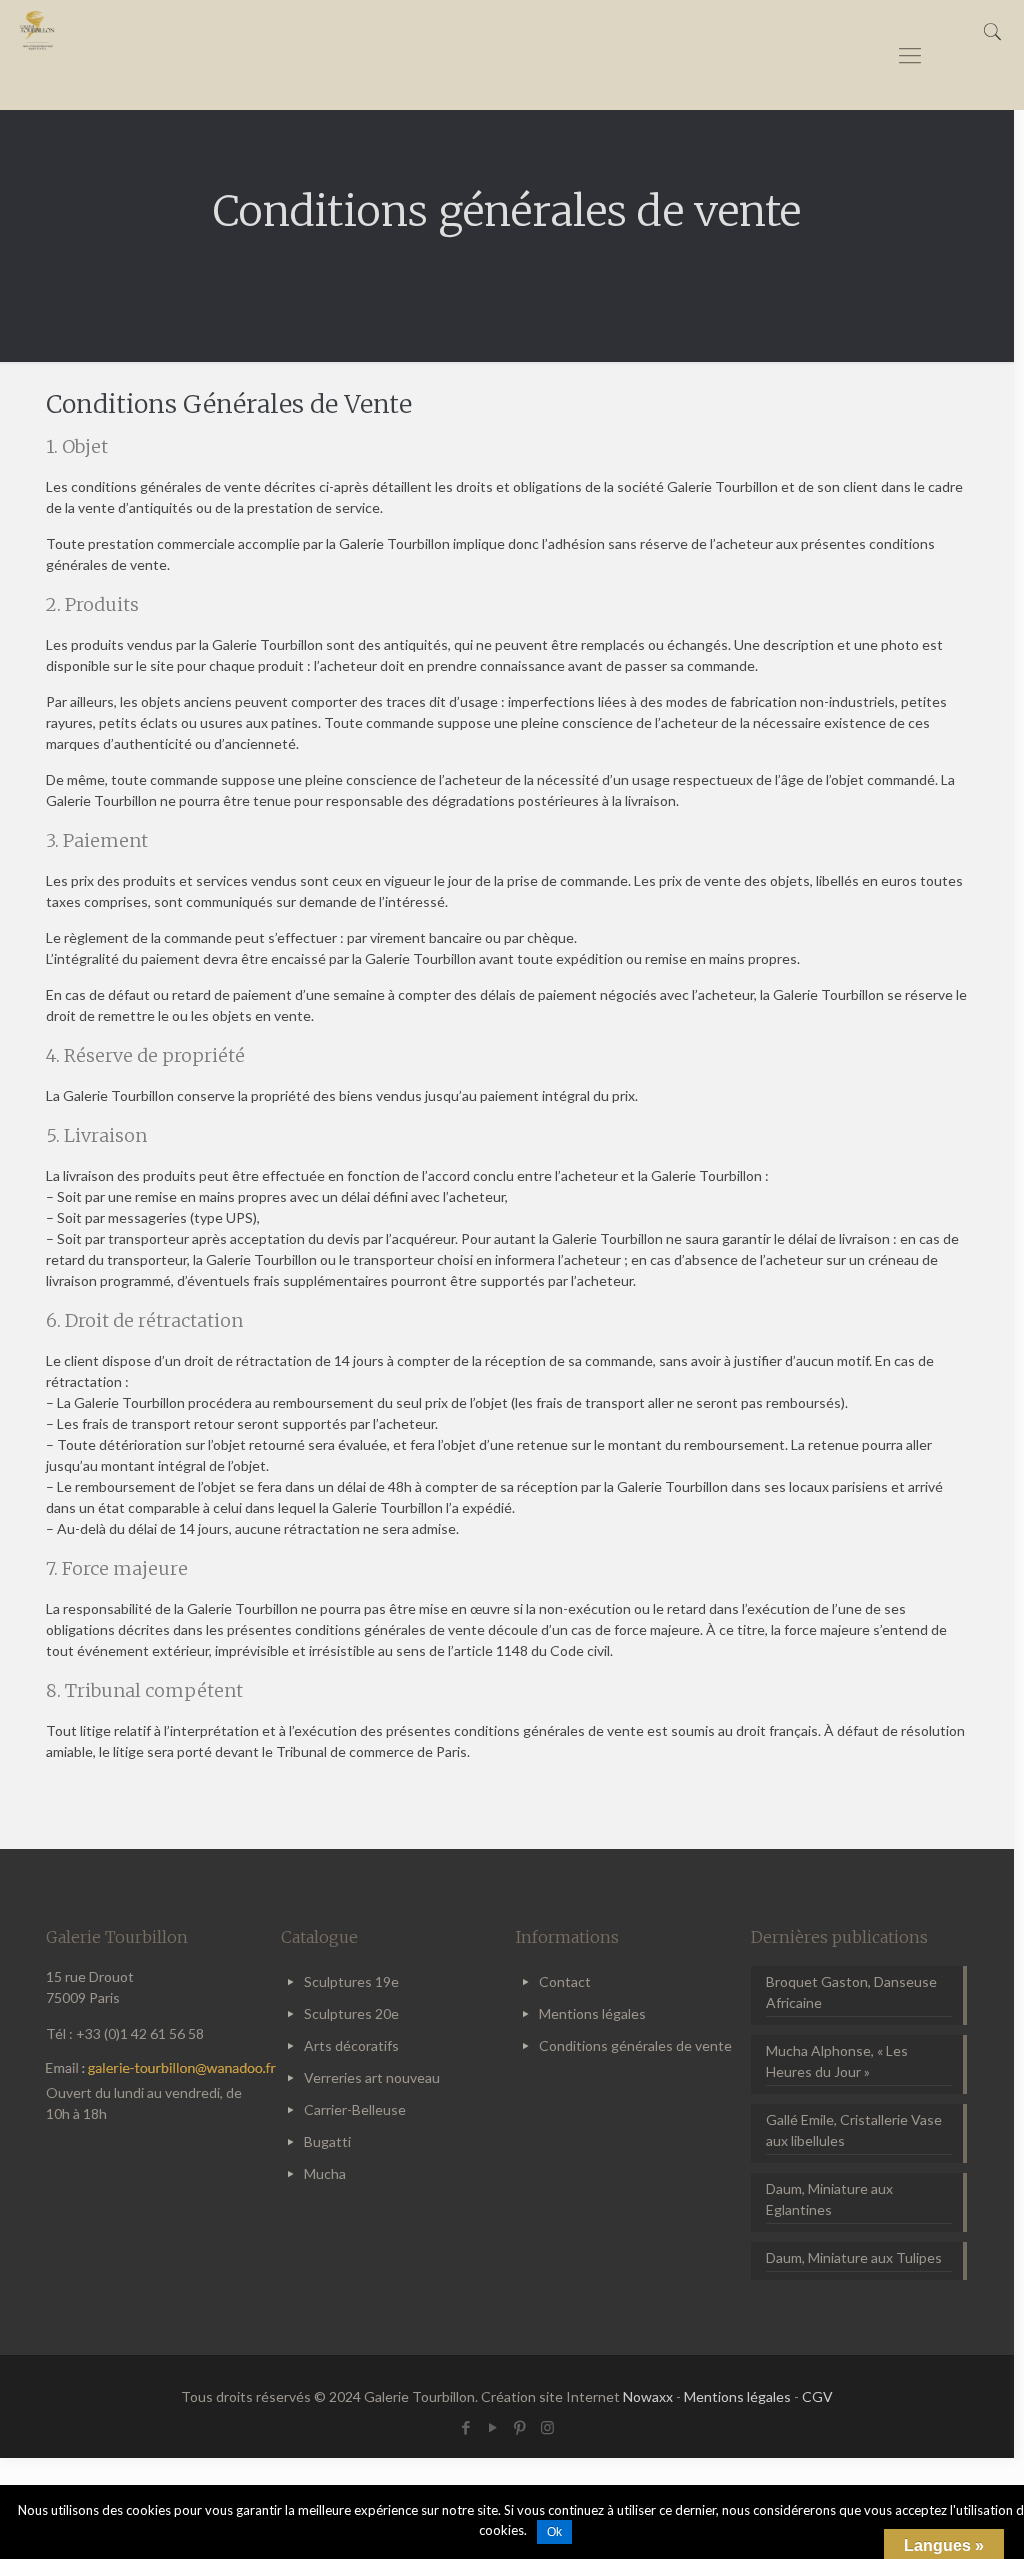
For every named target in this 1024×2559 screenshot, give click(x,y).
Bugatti (327, 2141)
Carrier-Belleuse (355, 2109)
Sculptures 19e (351, 1981)
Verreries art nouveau (372, 2077)
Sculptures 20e (351, 2013)
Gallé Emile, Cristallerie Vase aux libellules (854, 2130)
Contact (565, 1981)
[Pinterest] (520, 2427)
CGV (817, 2396)
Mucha (325, 2173)
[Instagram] (547, 2427)
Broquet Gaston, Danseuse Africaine (851, 1992)
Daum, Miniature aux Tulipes (854, 2257)
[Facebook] (466, 2427)
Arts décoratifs (351, 2045)
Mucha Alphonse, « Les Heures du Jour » (837, 2061)
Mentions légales (592, 2013)
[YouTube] (493, 2427)
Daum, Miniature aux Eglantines (829, 2199)
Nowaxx (648, 2396)
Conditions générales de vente (635, 2045)
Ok (554, 2532)
